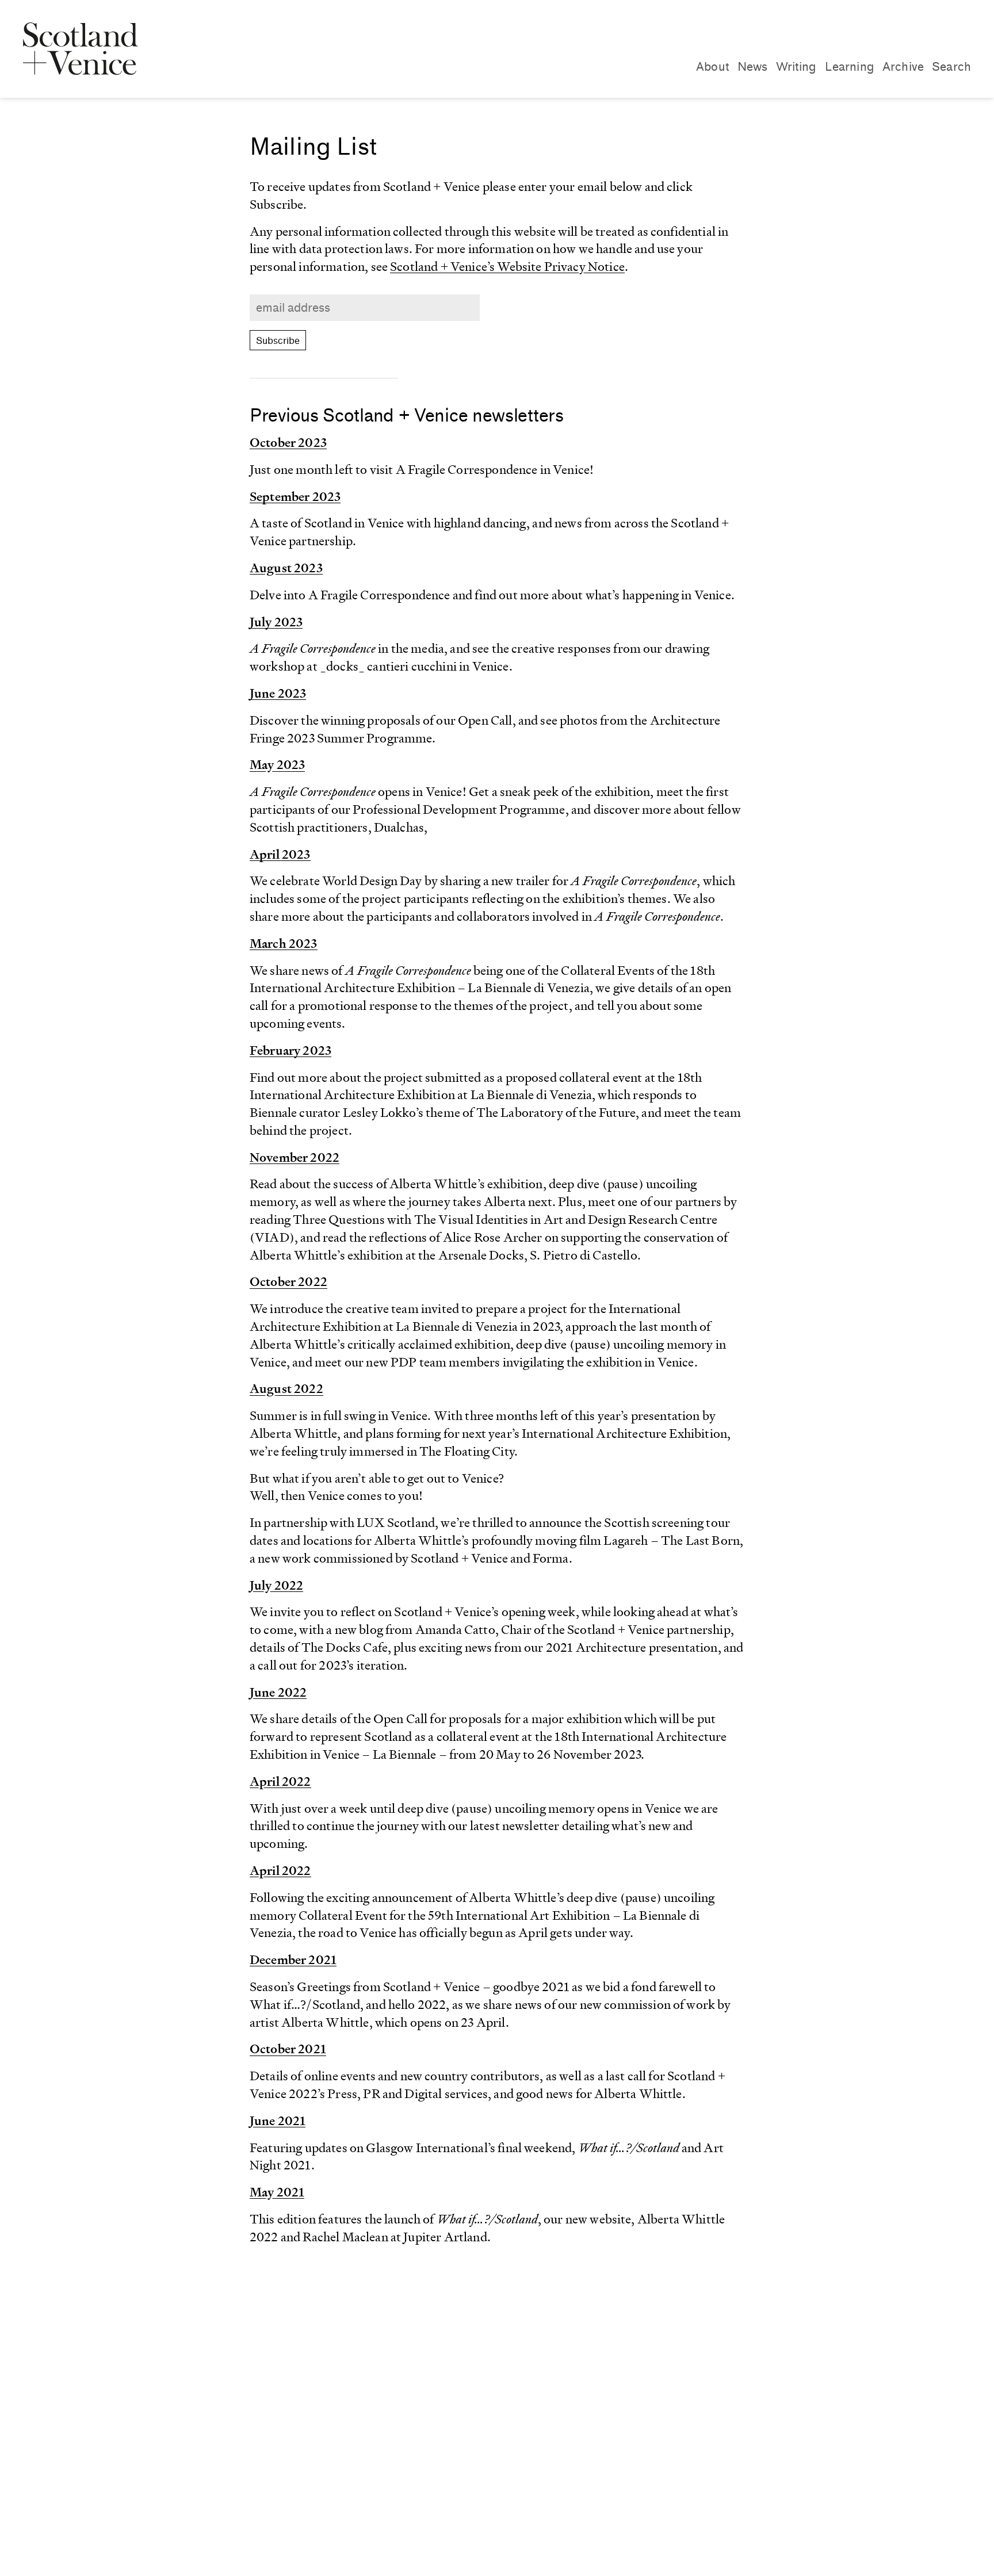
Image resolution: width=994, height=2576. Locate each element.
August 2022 (286, 1389)
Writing (796, 67)
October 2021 (288, 2049)
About (713, 67)
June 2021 (278, 2121)
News (753, 67)
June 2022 (278, 1692)
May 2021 (277, 2192)
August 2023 (286, 568)
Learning (850, 67)
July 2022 (276, 1585)
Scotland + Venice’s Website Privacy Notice (507, 267)
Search (951, 67)
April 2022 (280, 1781)
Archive (903, 67)
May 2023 (277, 765)
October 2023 (288, 443)
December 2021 (293, 1960)
